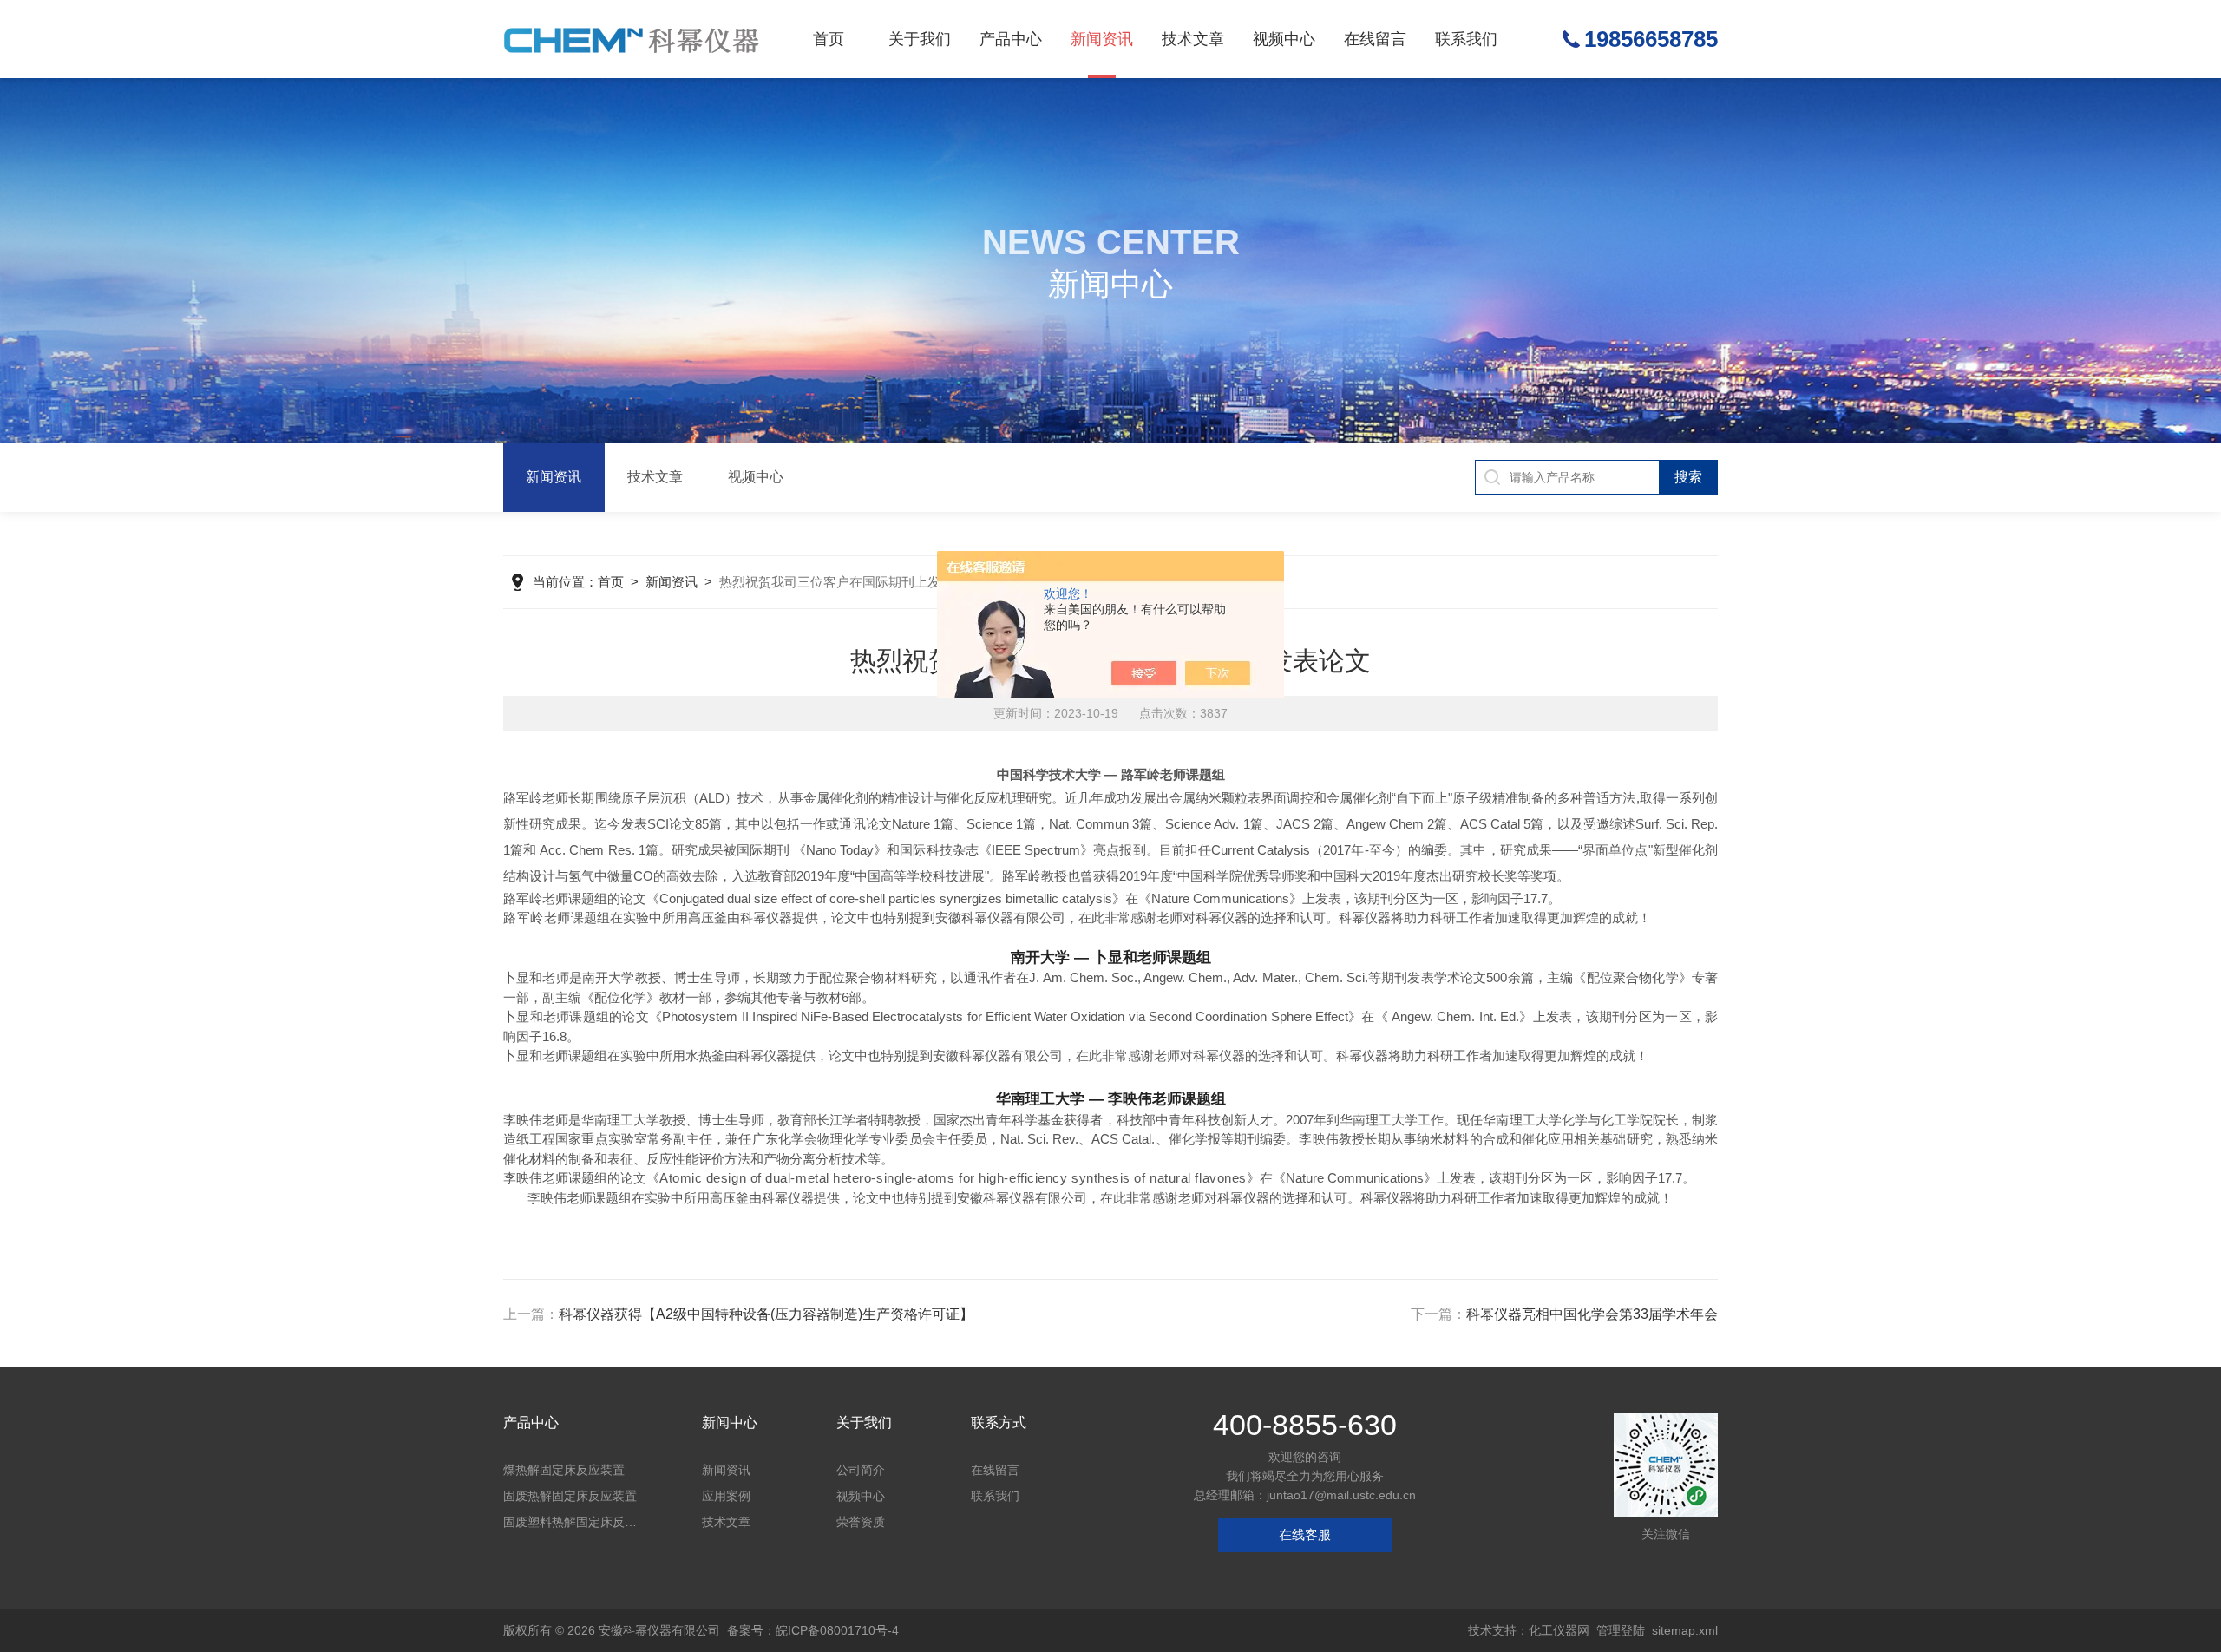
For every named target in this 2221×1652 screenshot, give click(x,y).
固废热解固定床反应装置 (570, 1496)
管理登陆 (1621, 1630)
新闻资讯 (1102, 39)
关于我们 (920, 39)
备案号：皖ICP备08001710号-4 (813, 1630)
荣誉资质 (861, 1522)
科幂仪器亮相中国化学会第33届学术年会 (1592, 1314)
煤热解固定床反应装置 (564, 1470)
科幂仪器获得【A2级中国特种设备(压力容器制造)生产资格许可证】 (766, 1314)
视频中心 (1284, 39)
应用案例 (726, 1496)
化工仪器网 (1559, 1630)
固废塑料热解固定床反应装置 (573, 1522)
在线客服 (1305, 1534)
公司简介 (861, 1470)
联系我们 (1466, 39)
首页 (829, 39)
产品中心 (1011, 39)
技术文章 (1193, 39)
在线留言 (1375, 39)
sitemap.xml (1685, 1630)
